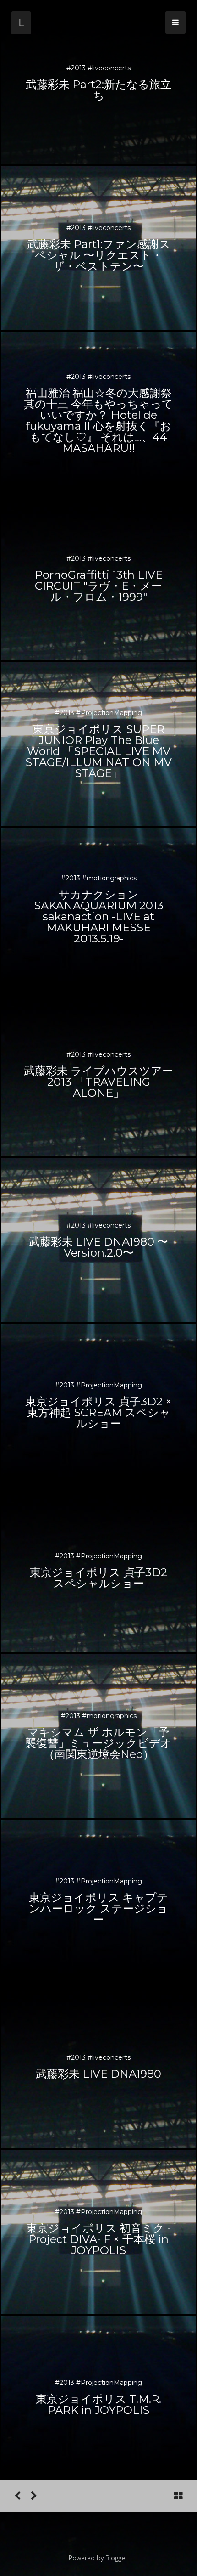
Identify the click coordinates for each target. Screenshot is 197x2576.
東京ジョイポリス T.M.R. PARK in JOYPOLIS (98, 2404)
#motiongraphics (109, 878)
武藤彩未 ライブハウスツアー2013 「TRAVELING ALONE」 (98, 1082)
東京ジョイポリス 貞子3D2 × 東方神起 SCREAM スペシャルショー (98, 1412)
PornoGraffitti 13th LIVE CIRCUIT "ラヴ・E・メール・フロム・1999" (99, 586)
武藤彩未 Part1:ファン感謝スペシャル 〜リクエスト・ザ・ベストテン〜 (99, 255)
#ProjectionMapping (109, 713)
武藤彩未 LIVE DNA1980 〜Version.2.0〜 (98, 1247)
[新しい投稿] (17, 2496)
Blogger (116, 2558)
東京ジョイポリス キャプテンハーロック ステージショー (98, 1908)
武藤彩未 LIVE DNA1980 (98, 2074)
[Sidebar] (175, 22)
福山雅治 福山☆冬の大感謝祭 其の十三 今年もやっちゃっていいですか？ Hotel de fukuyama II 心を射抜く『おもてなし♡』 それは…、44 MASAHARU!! (98, 420)
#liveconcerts (109, 68)
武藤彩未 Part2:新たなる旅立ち (98, 90)
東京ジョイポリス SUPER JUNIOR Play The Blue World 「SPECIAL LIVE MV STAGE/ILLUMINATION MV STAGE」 (98, 751)
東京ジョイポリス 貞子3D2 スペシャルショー (98, 1578)
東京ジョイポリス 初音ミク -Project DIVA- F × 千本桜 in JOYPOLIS (98, 2239)
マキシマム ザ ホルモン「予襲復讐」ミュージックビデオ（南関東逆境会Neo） (98, 1743)
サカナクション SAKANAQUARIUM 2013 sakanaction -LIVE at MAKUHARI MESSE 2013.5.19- (99, 916)
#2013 (77, 68)
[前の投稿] (34, 2496)
